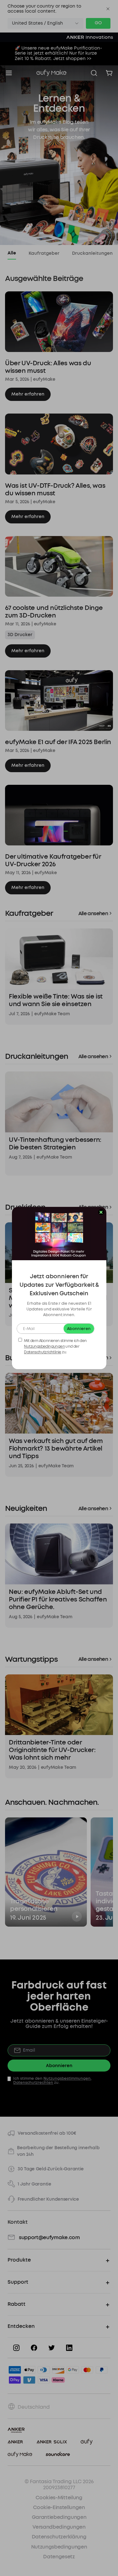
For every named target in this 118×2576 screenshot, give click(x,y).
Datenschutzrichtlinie (42, 1352)
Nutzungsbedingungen (44, 1346)
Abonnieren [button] (79, 1329)
